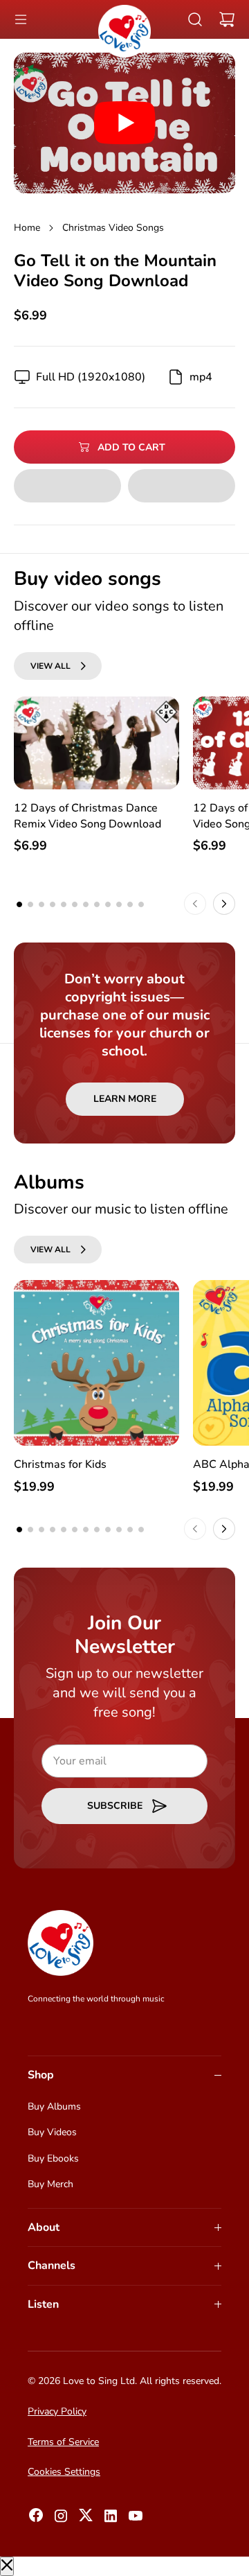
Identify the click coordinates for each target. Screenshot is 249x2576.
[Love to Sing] (124, 31)
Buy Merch (50, 2184)
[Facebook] (36, 2519)
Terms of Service (63, 2442)
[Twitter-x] (86, 2519)
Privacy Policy (57, 2411)
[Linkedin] (111, 2520)
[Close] (7, 2566)
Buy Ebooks (53, 2158)
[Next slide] (224, 904)
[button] (21, 19)
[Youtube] (136, 2520)
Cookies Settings (64, 2472)
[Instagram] (61, 2520)
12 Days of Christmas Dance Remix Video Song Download (87, 816)
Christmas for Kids (60, 1464)
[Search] (195, 19)
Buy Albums (54, 2106)
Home (27, 228)
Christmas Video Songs (113, 228)
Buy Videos (52, 2132)
